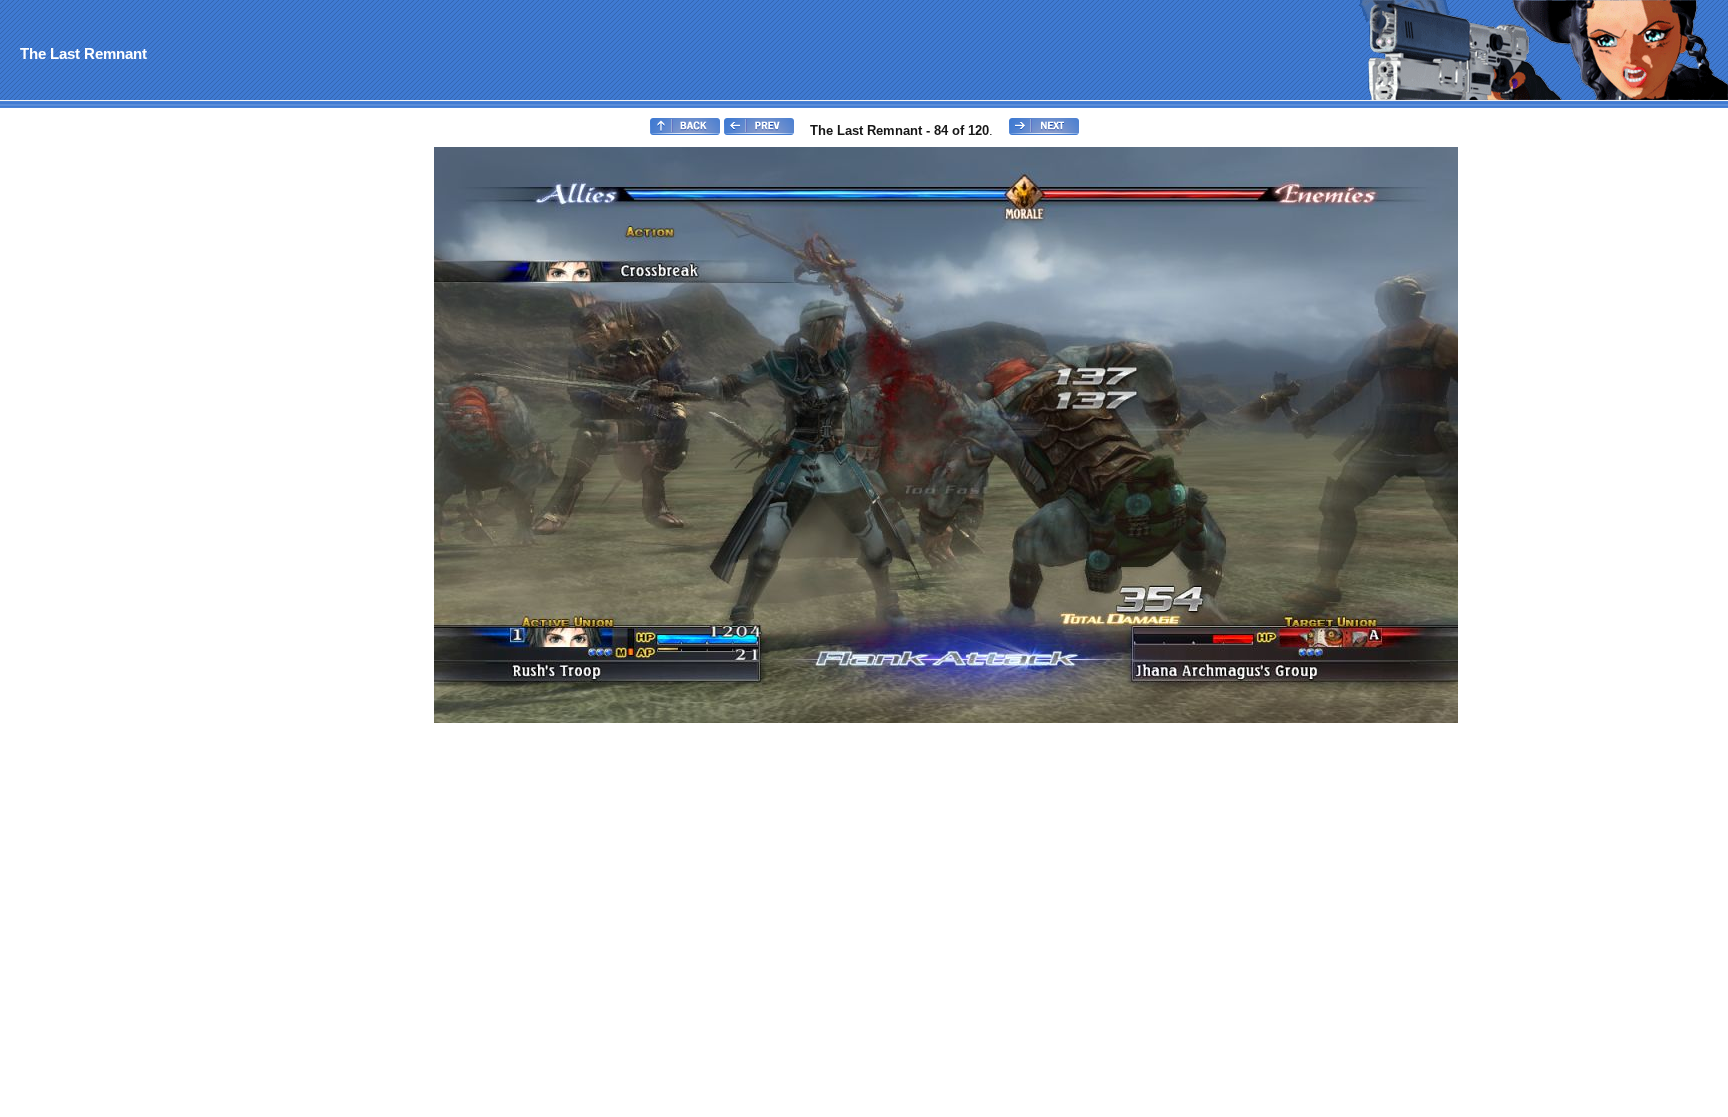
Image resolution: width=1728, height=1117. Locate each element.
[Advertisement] (83, 446)
